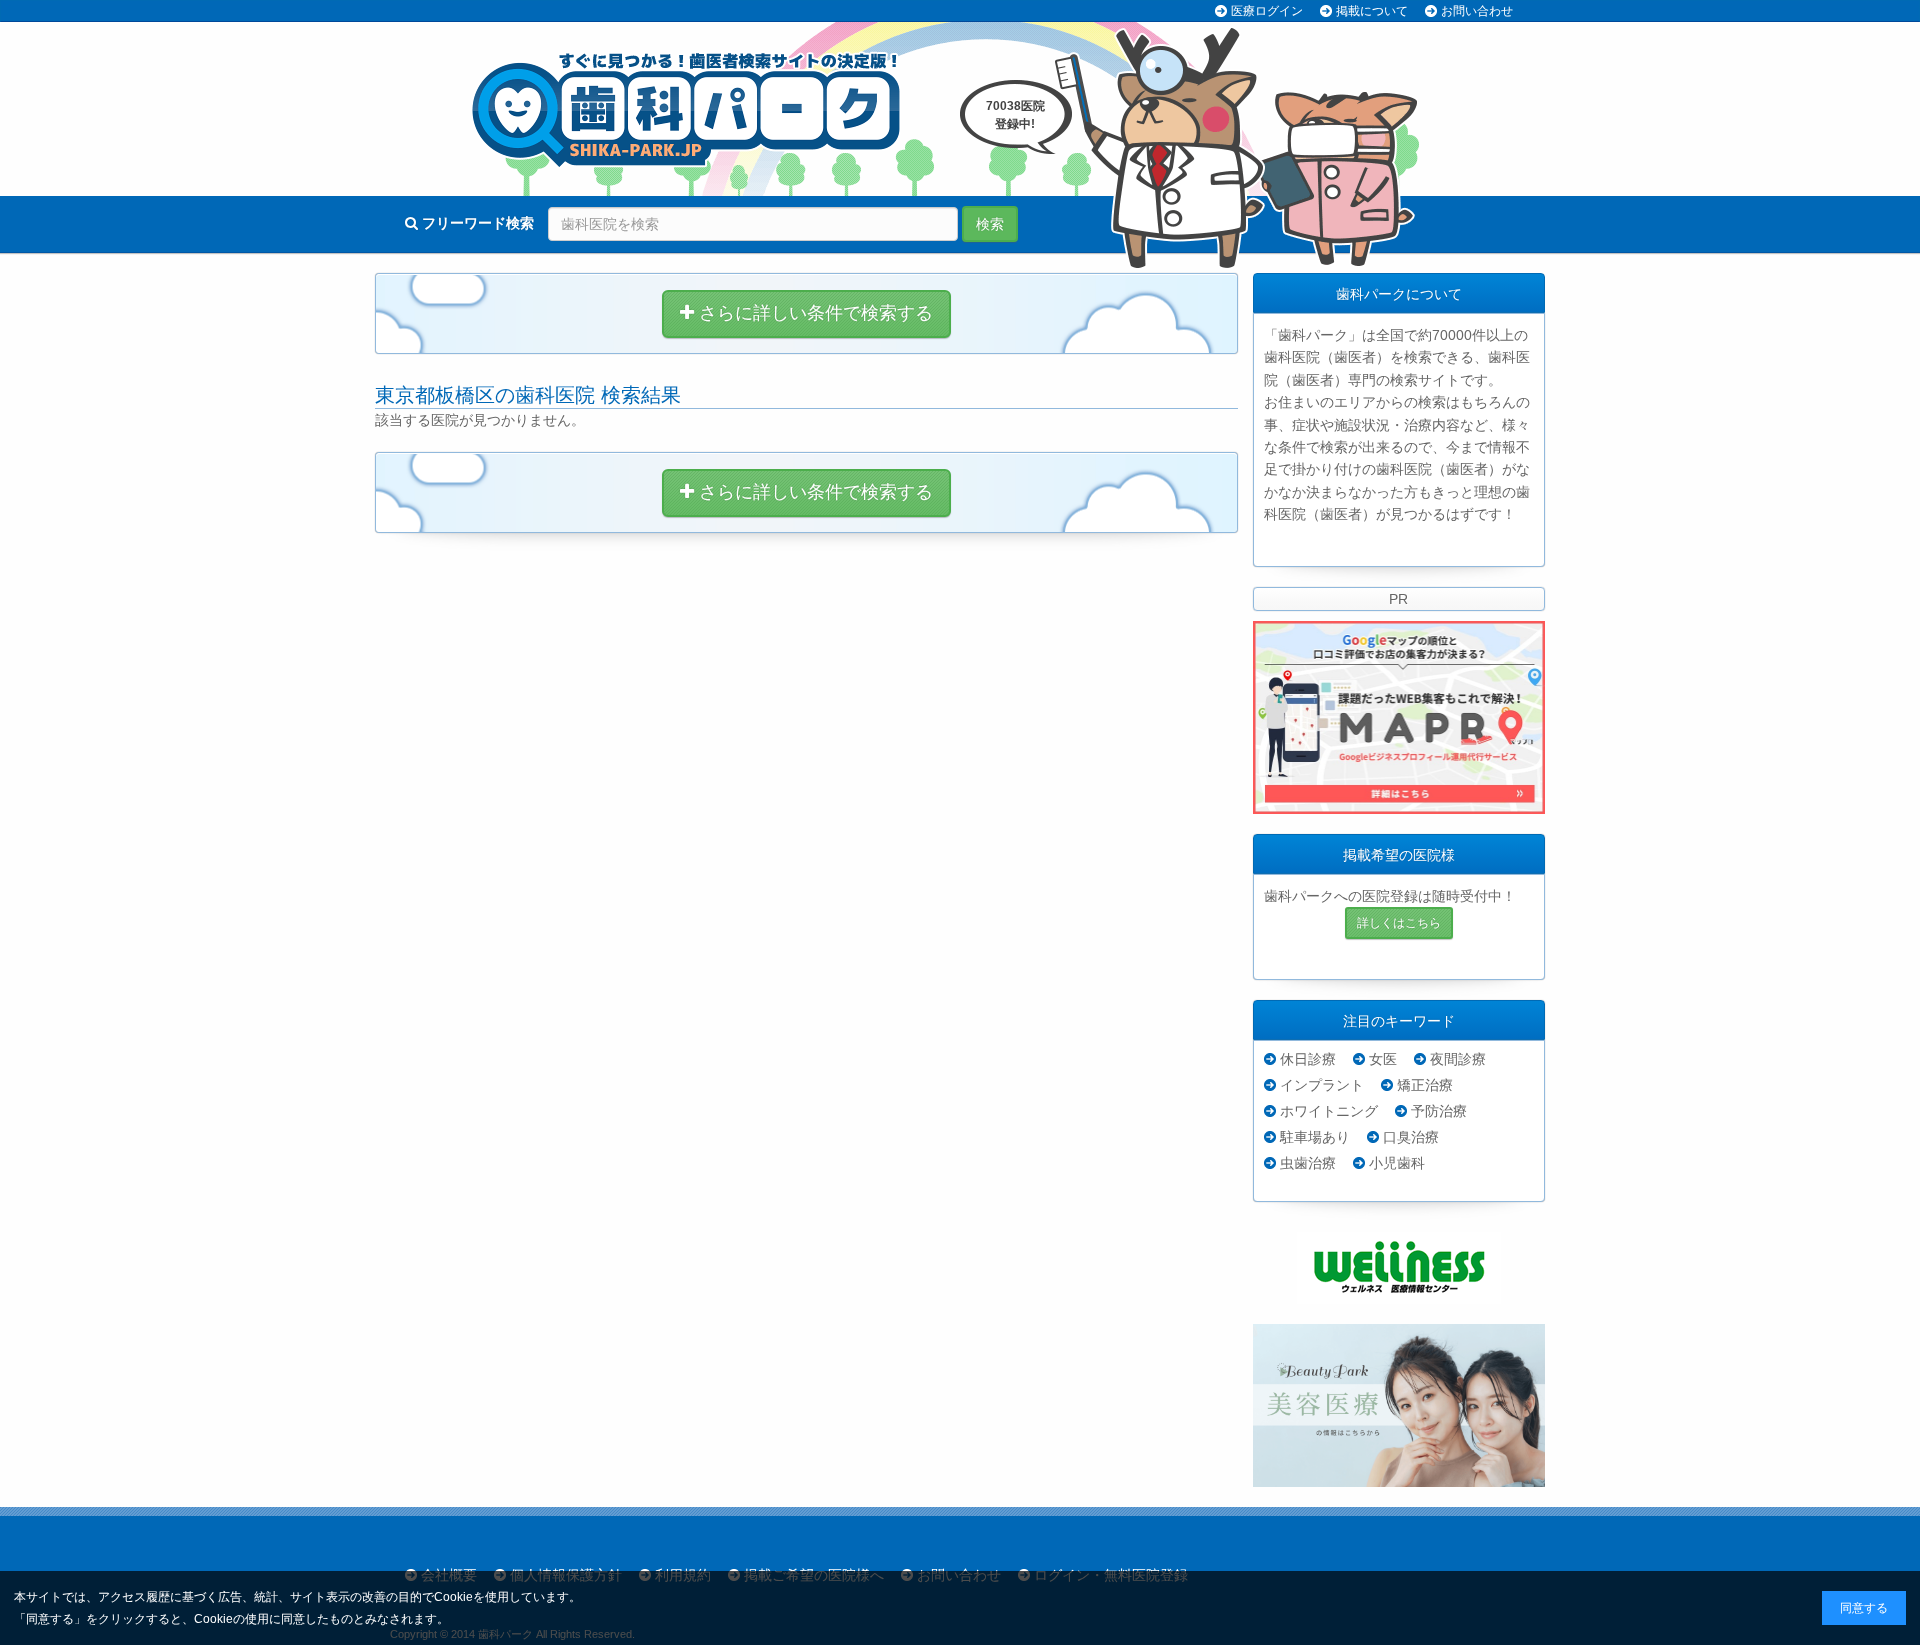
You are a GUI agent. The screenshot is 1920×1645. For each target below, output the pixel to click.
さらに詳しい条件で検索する (813, 313)
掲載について (1372, 11)
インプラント (1322, 1085)
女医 (1383, 1059)
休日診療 (1308, 1059)
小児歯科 (1397, 1163)
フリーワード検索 (476, 223)
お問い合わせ (1477, 11)
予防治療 (1439, 1111)
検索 (990, 224)
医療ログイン (1267, 11)
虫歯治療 (1308, 1163)
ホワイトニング (1329, 1111)
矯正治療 (1425, 1085)
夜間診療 (1458, 1059)
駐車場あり (1315, 1137)
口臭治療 (1411, 1137)
